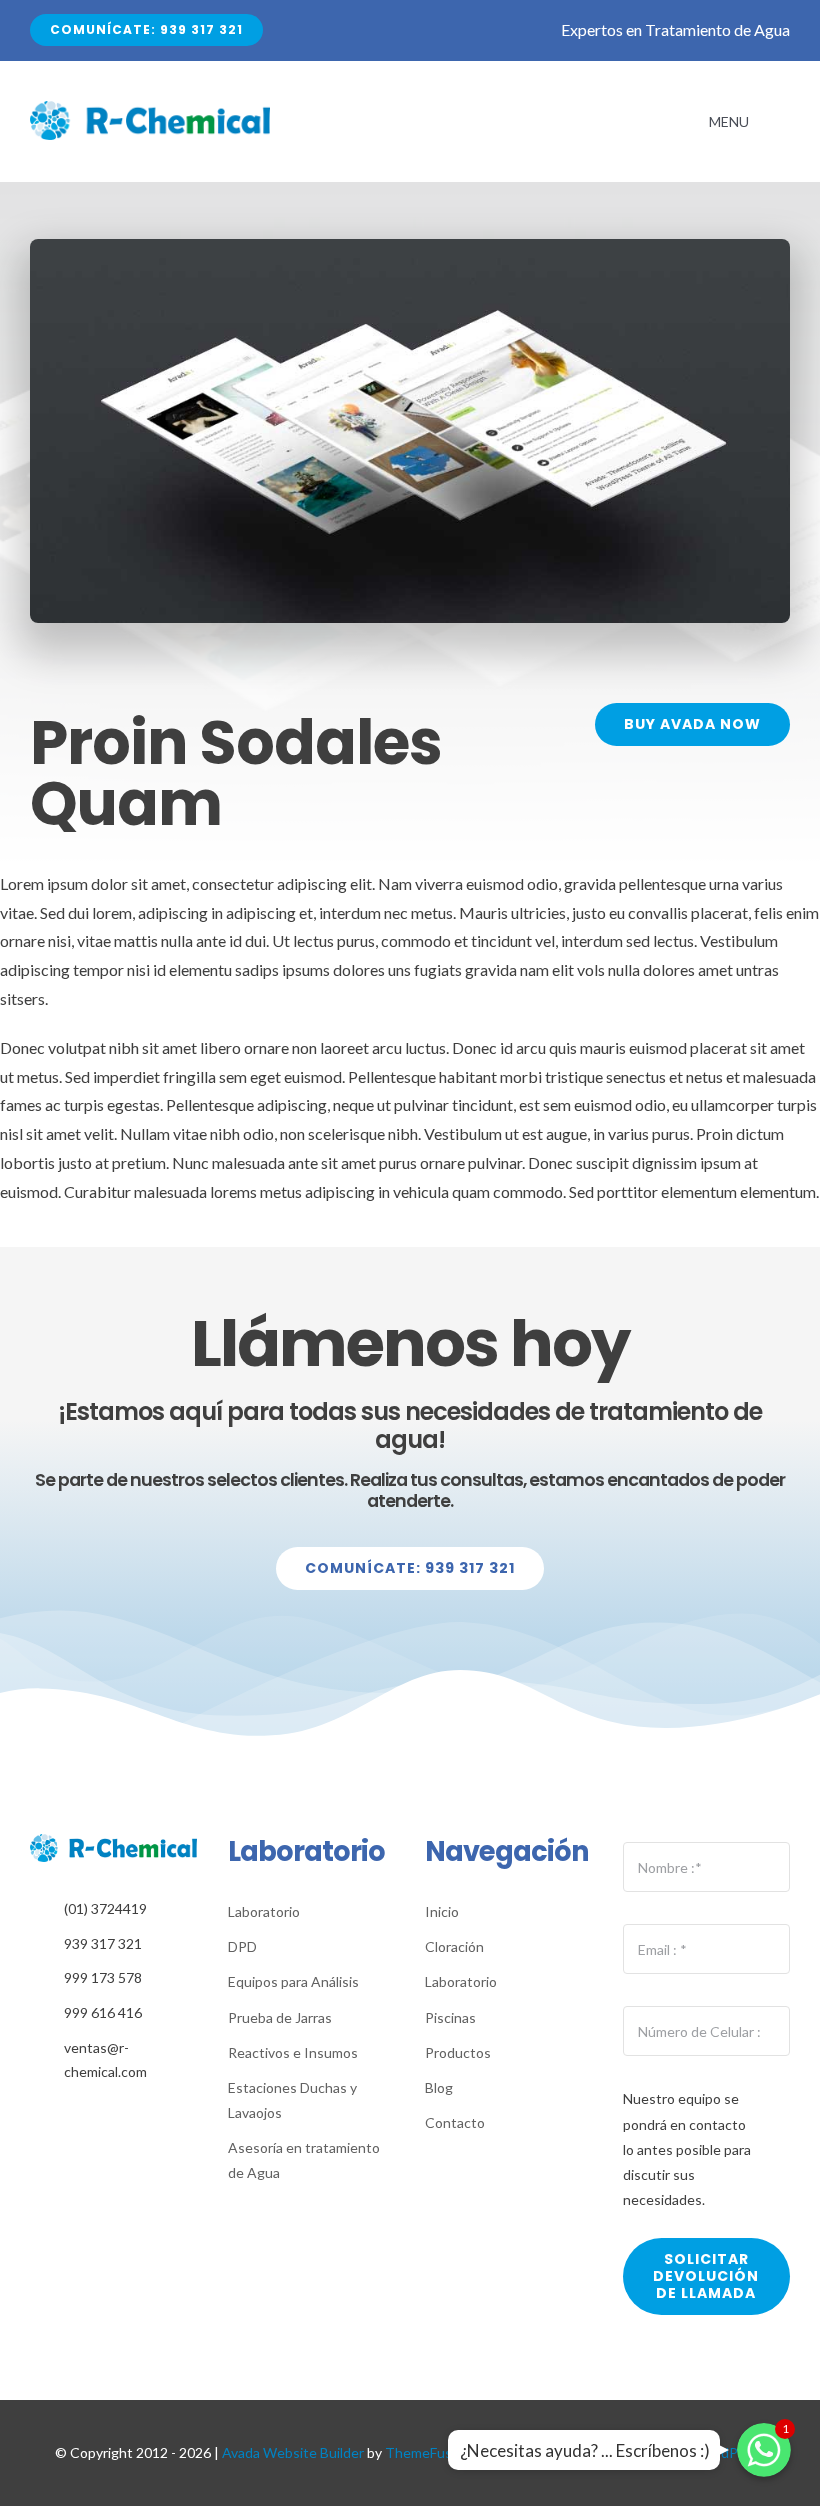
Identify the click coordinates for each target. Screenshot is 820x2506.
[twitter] (129, 2116)
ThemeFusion (428, 2452)
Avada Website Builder (293, 2452)
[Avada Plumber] (150, 108)
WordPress (729, 2452)
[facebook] (98, 2116)
